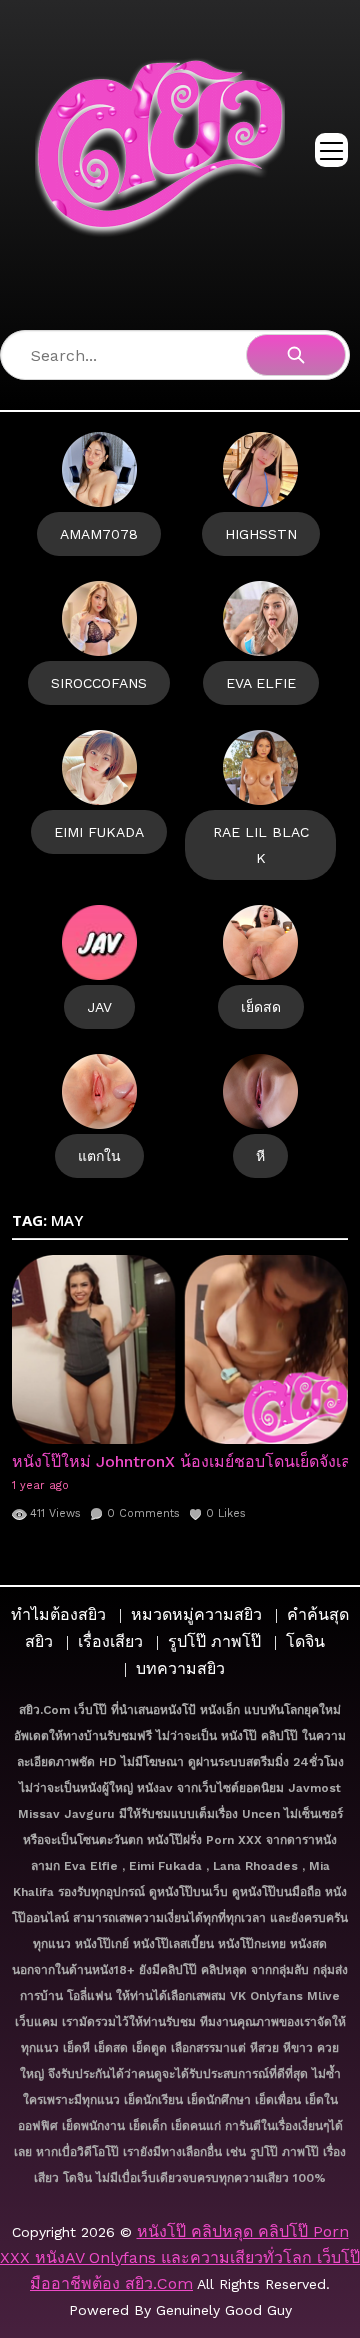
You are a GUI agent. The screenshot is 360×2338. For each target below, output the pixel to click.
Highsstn (261, 534)
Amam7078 (99, 534)
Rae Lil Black (261, 845)
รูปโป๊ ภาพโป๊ (214, 1641)
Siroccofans (99, 683)
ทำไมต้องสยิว (58, 1614)
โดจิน (305, 1641)
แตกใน (99, 1156)
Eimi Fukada (99, 832)
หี (260, 1156)
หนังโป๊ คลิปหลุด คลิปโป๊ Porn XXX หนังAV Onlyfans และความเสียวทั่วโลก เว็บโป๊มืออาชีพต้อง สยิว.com (180, 2257)
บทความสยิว (180, 1668)
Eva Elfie (261, 683)
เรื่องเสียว (110, 1641)
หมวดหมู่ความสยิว (196, 1614)
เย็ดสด (261, 1007)
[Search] (296, 355)
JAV (99, 1007)
